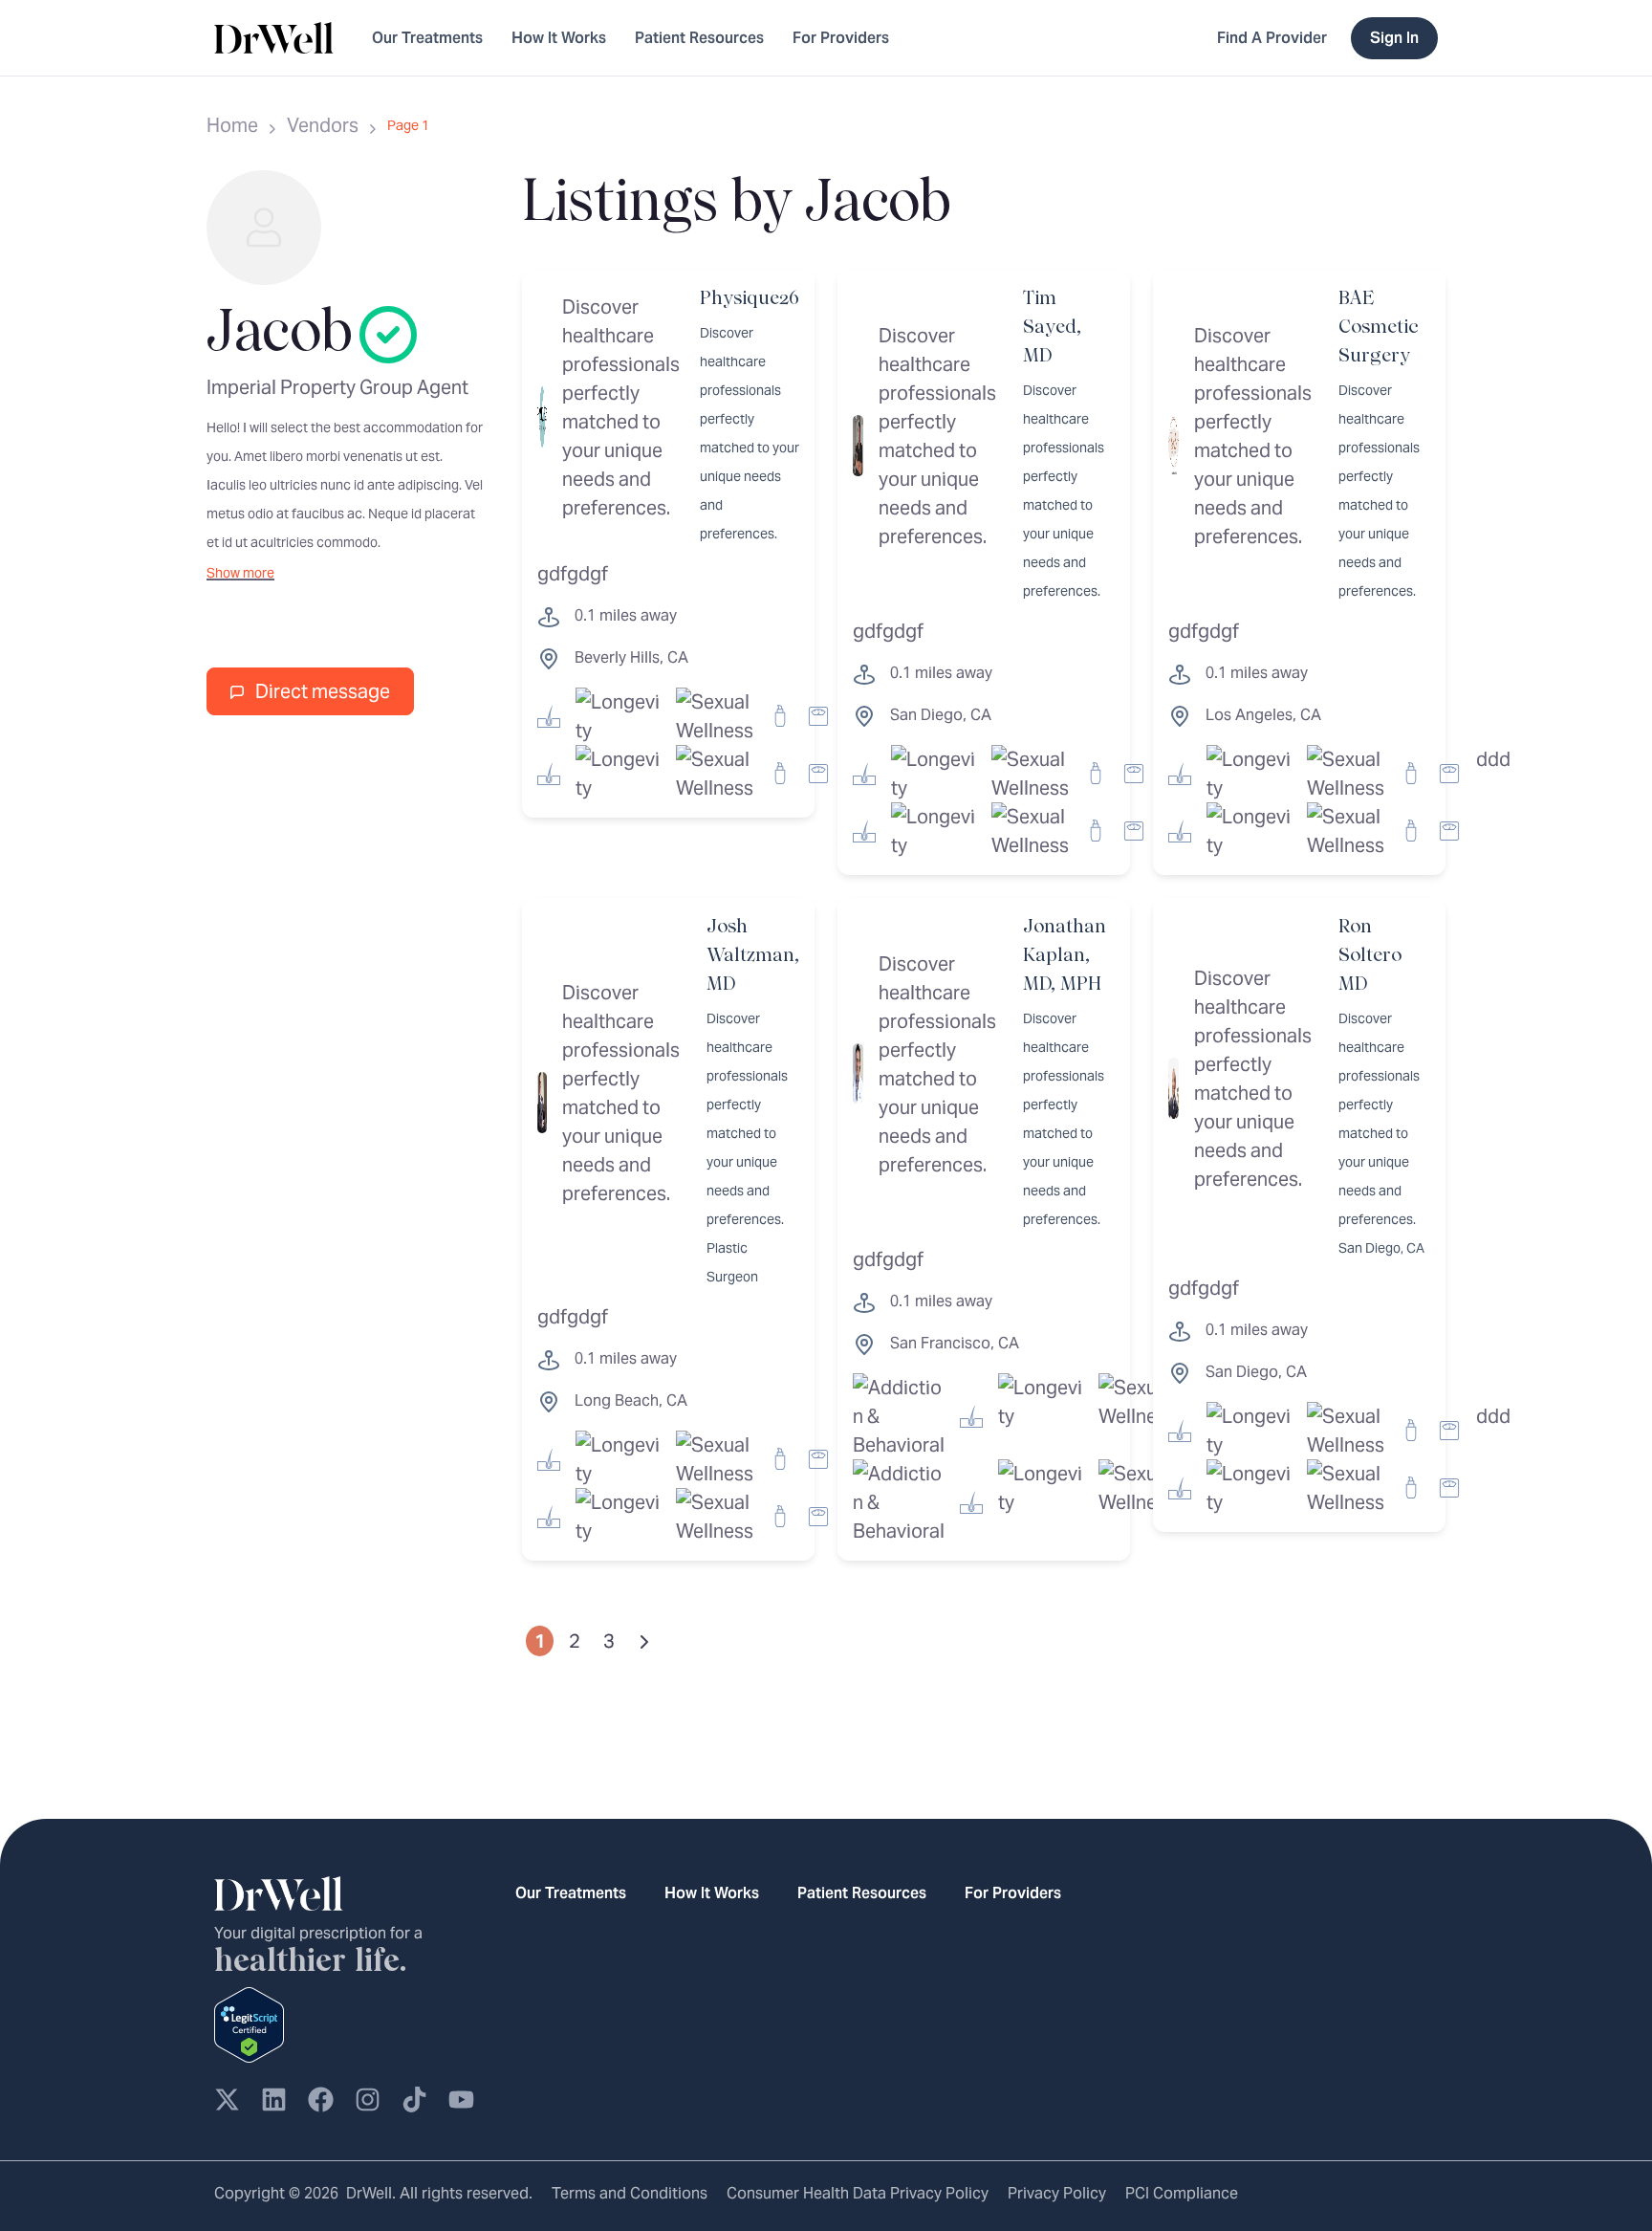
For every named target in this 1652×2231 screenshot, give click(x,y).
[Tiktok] (414, 2100)
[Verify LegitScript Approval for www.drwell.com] (249, 2023)
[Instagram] (368, 2100)
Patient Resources (699, 38)
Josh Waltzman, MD (753, 956)
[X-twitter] (227, 2100)
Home (232, 125)
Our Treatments (427, 38)
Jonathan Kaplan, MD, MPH (1065, 956)
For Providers (841, 38)
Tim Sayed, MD (1052, 328)
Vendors (323, 125)
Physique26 (750, 299)
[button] (240, 573)
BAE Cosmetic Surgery (1378, 328)
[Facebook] (321, 2100)
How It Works (559, 38)
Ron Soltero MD (1370, 956)
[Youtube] (461, 2100)
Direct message (321, 691)
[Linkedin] (274, 2100)
